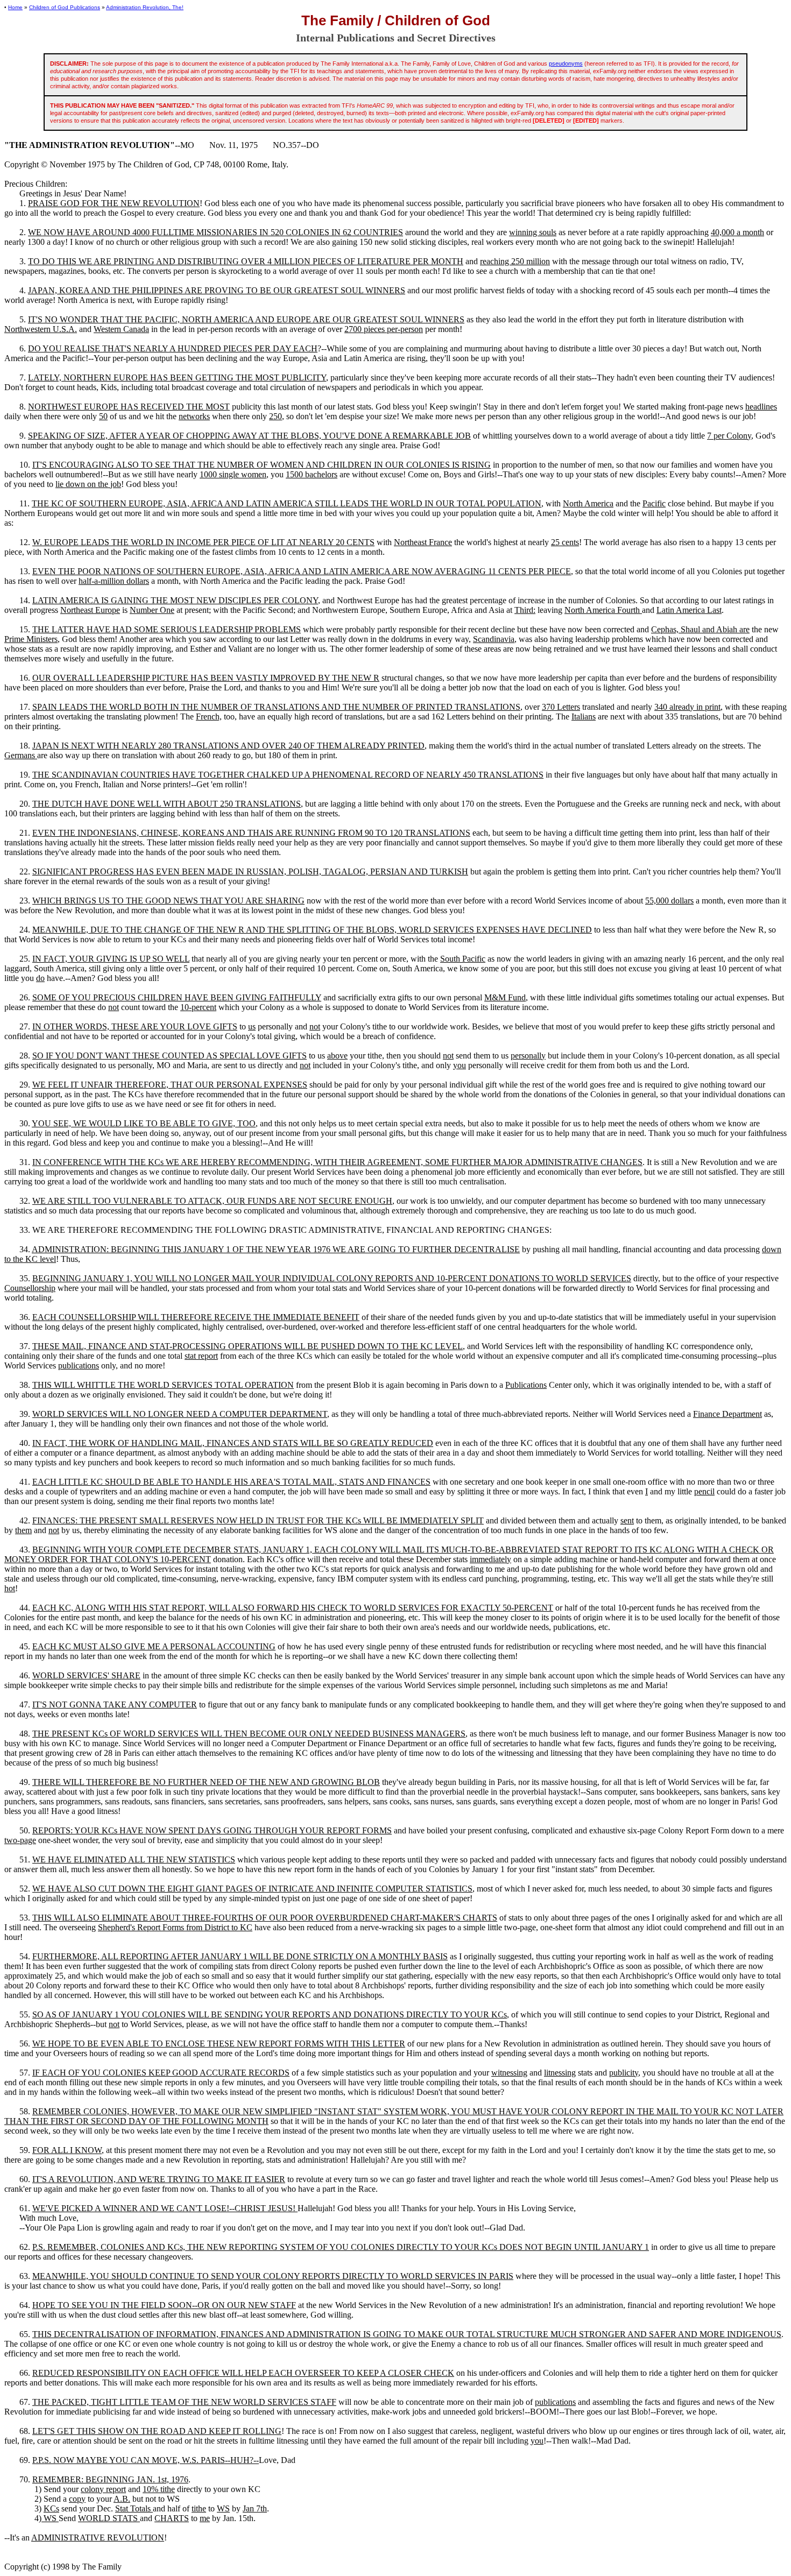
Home (15, 7)
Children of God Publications (65, 7)
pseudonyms (566, 63)
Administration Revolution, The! (145, 7)
